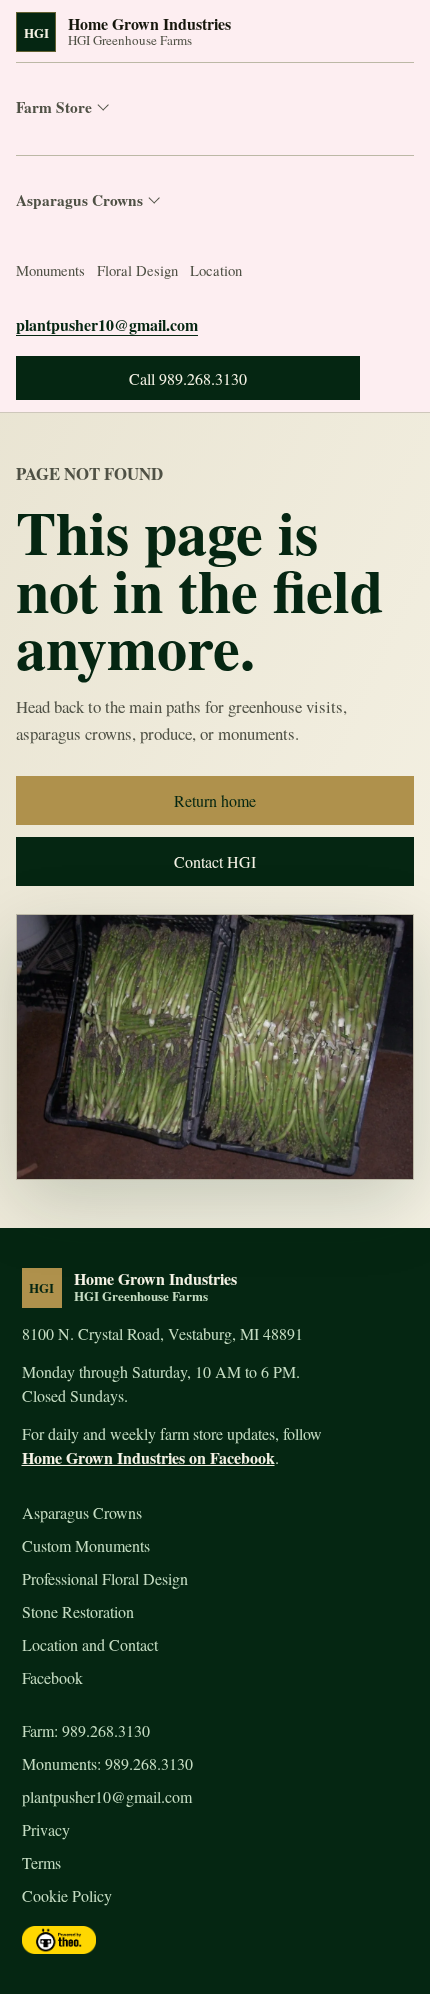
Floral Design (137, 270)
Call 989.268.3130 (188, 378)
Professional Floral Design (105, 1578)
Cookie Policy (67, 1895)
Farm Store (54, 107)
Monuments (50, 270)
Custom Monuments (86, 1545)
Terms (41, 1862)
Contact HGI (215, 861)
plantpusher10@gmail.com (107, 324)
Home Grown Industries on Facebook (148, 1457)
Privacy (46, 1829)
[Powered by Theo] (59, 1940)
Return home (215, 800)
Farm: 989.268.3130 (86, 1730)
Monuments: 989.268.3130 (107, 1763)
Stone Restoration (78, 1611)
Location (216, 270)
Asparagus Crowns (79, 200)
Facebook (52, 1677)
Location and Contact (90, 1644)
